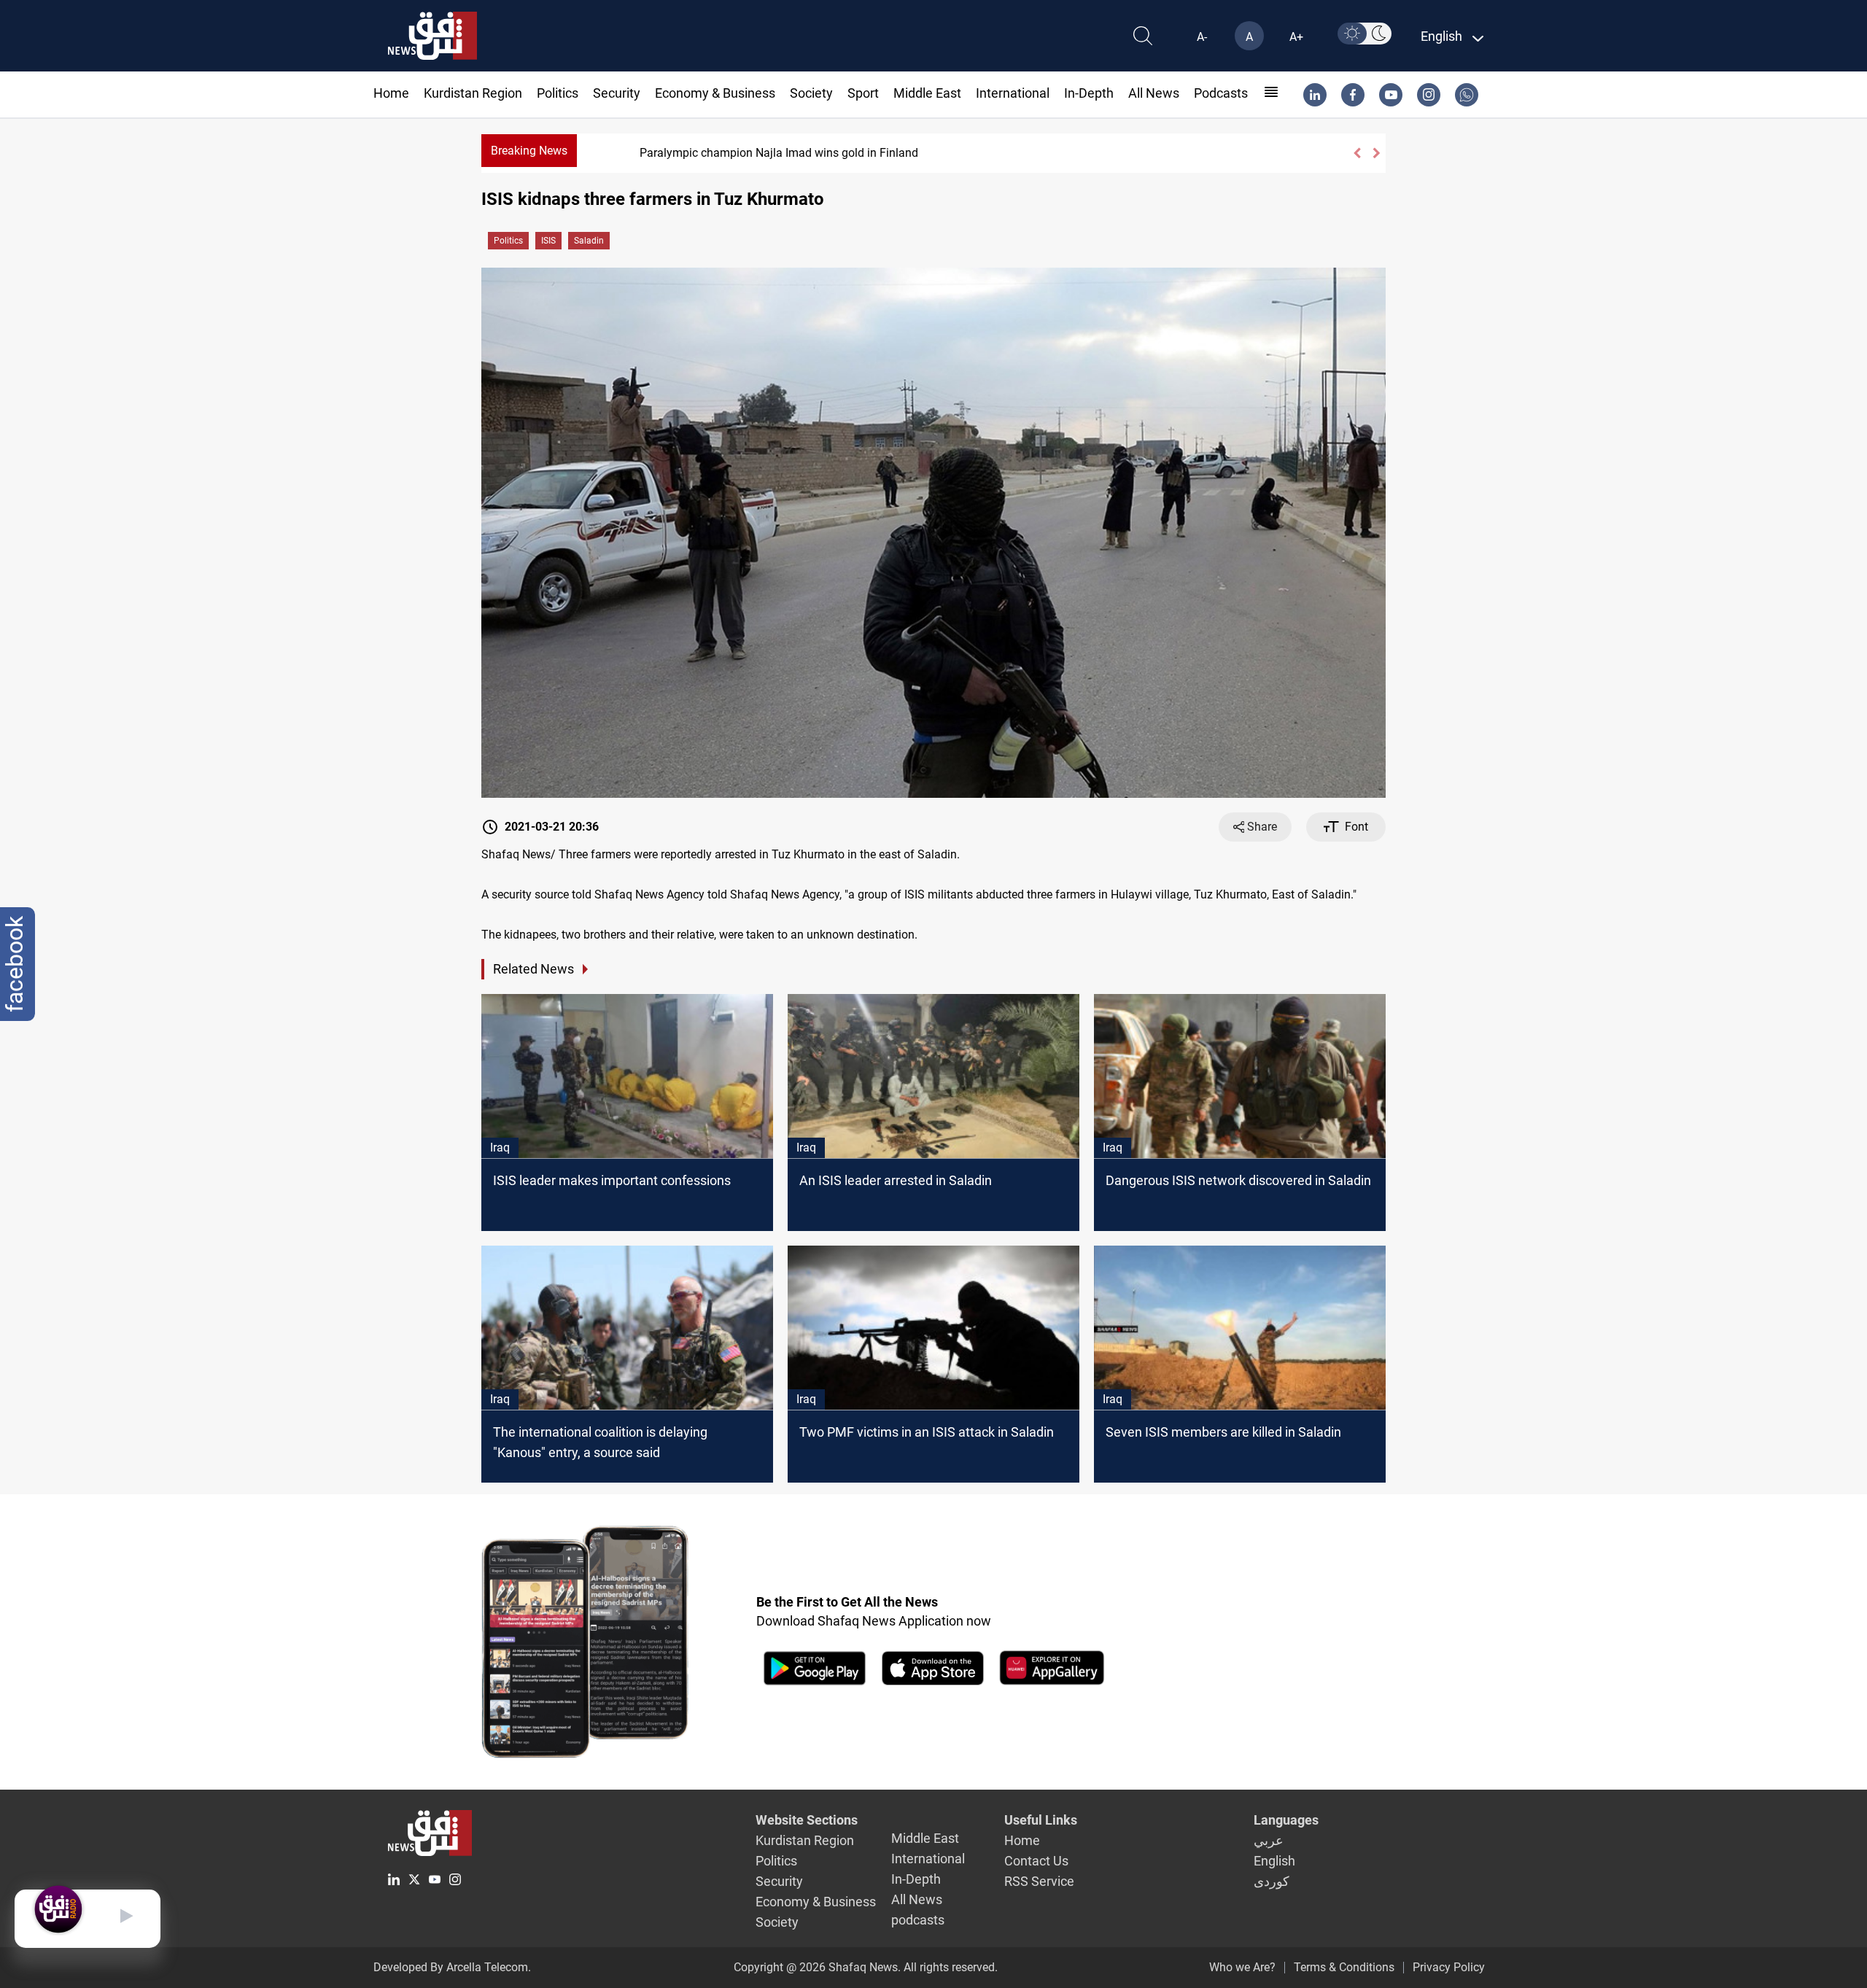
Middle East (927, 93)
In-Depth (1089, 93)
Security (617, 93)
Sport (863, 93)
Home (391, 93)
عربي (1269, 1840)
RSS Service (1039, 1881)
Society (811, 93)
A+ (1296, 37)
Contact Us (1036, 1861)
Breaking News (529, 151)
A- (1202, 37)
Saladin (589, 241)
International (1013, 93)
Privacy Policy (1449, 1967)
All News (1154, 93)
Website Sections (807, 1820)
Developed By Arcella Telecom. (452, 1967)
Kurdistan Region (473, 93)
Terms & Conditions (1344, 1967)
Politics (558, 93)
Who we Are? (1242, 1967)
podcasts (1221, 93)
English (1274, 1861)
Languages (1286, 1820)
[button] (1357, 153)
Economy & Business (715, 93)
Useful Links (1041, 1820)
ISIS (548, 241)
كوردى (1272, 1881)
